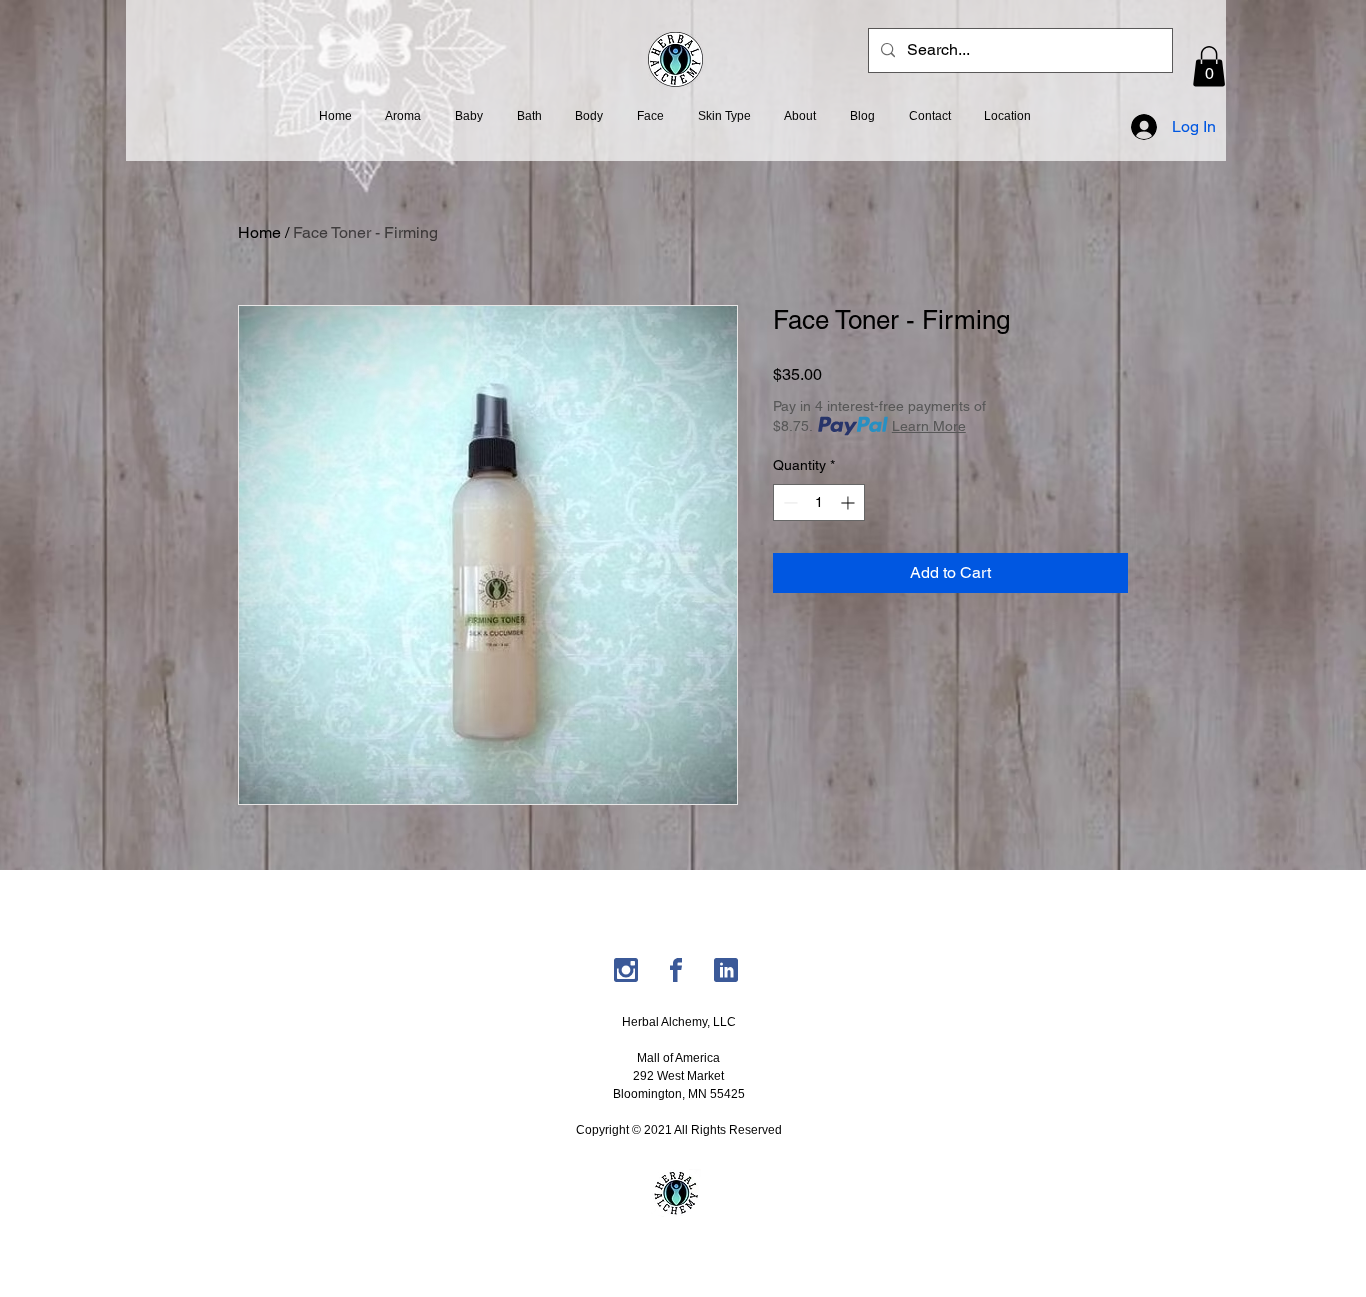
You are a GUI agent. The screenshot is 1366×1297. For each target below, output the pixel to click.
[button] (1209, 66)
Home (259, 232)
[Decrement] (788, 502)
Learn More (929, 426)
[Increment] (849, 502)
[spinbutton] (819, 502)
